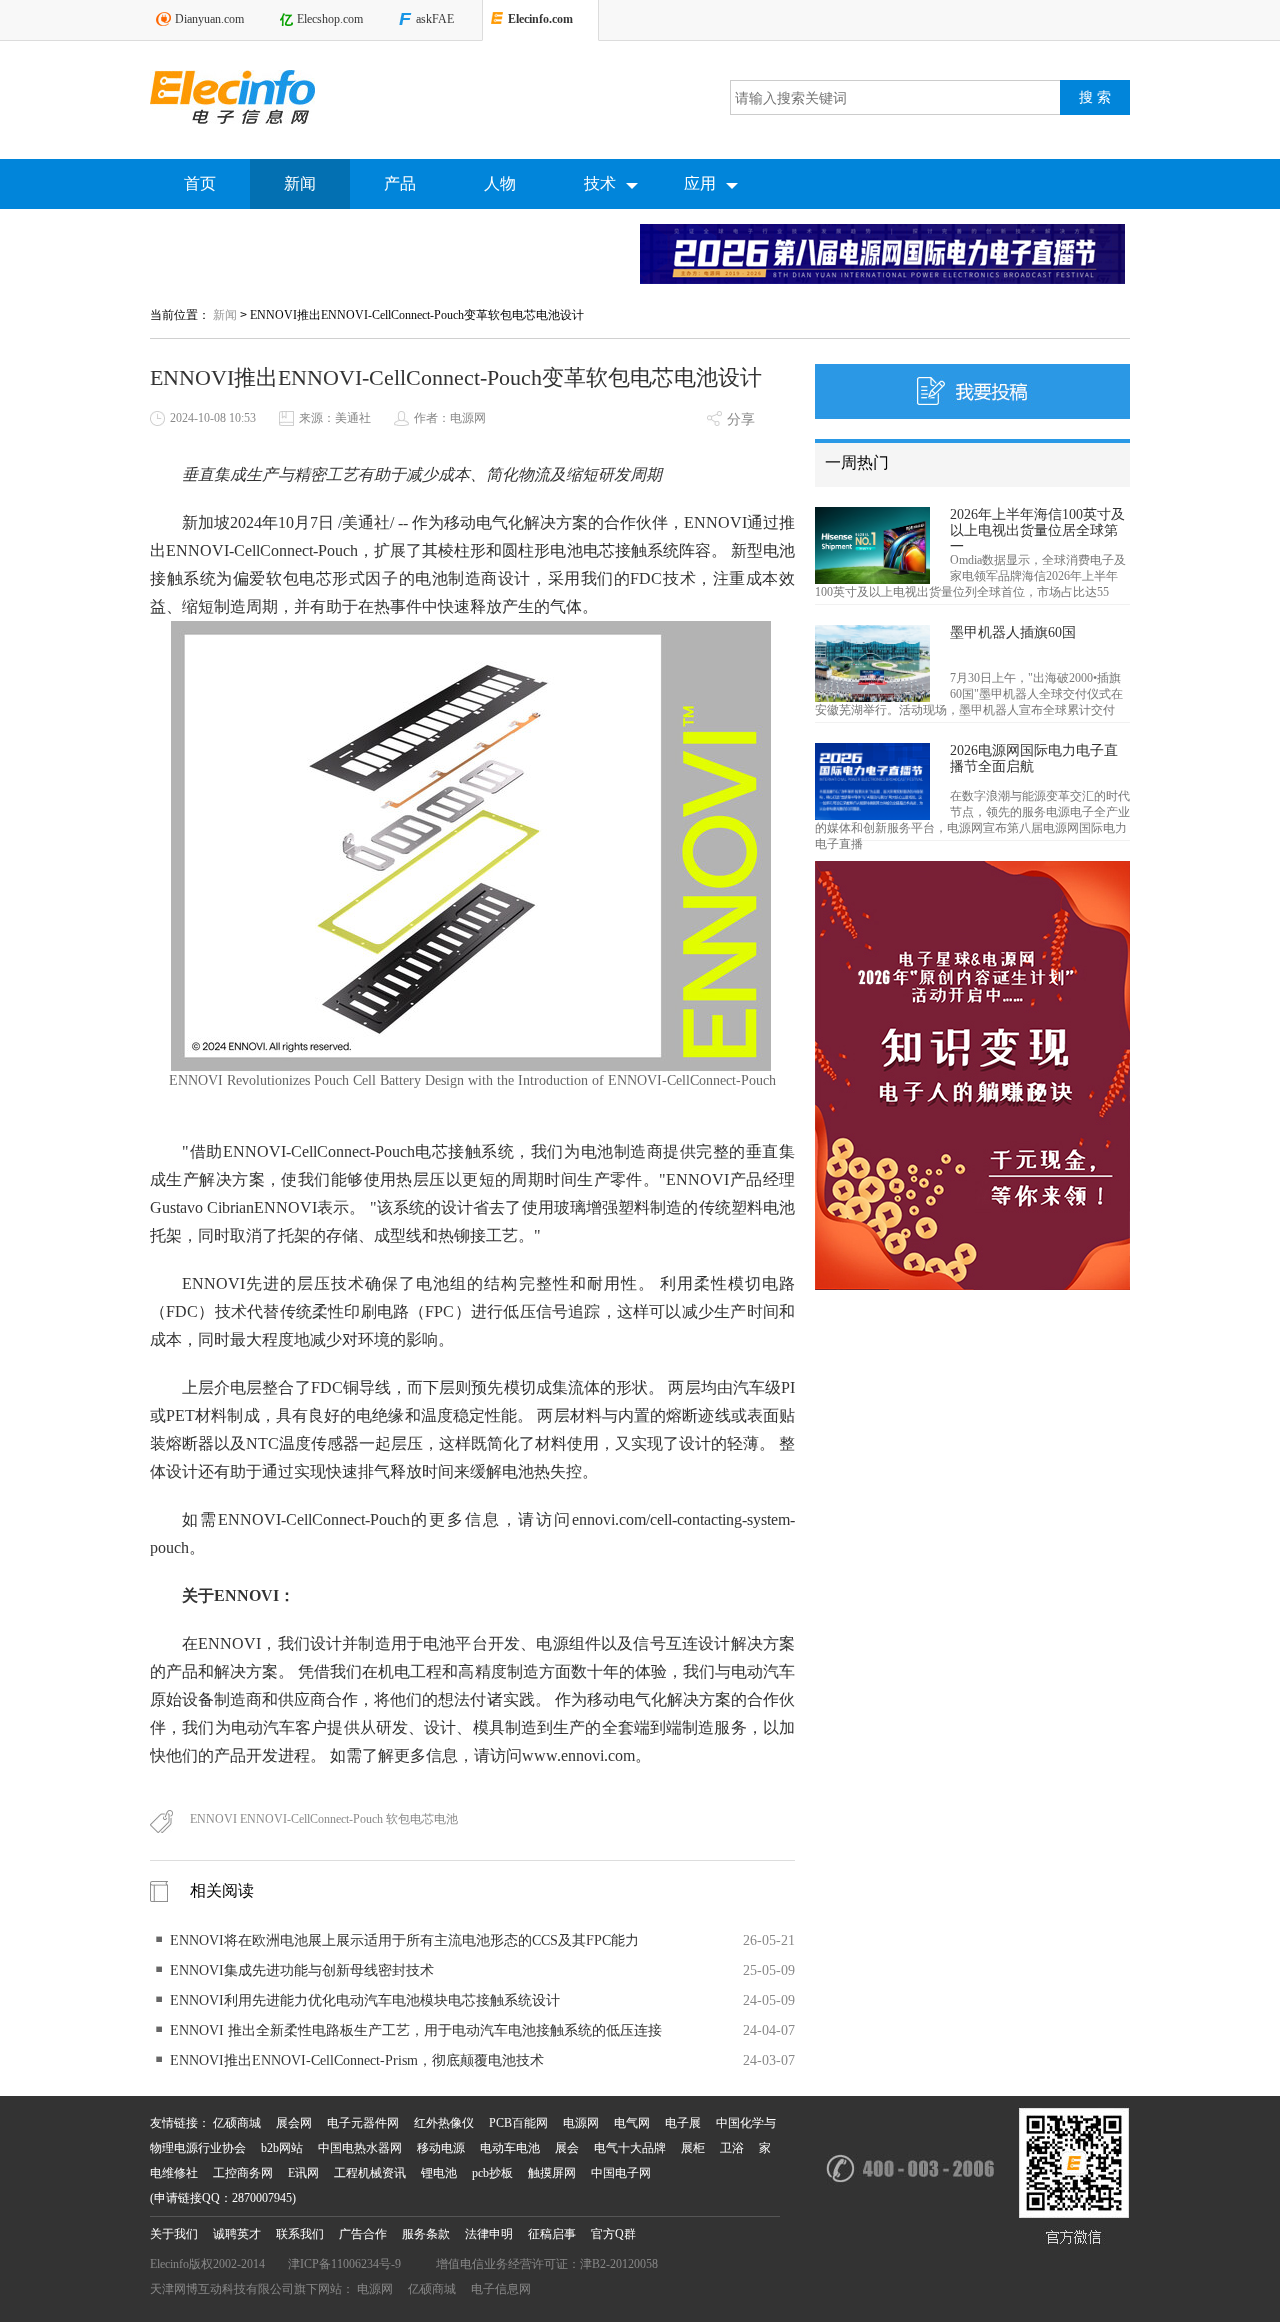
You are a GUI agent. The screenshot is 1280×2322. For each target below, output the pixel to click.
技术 (600, 183)
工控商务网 (243, 2173)
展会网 (294, 2123)
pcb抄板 (492, 2173)
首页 (200, 183)
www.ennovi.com (578, 1755)
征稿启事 (552, 2234)
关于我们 (174, 2234)
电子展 (683, 2123)
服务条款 (426, 2234)
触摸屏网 (552, 2173)
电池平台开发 (471, 1643)
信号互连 (665, 1643)
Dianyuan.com (209, 19)
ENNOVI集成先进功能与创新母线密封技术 (302, 1970)
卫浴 (732, 2148)
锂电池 (439, 2173)
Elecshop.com (330, 19)
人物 (500, 183)
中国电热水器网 (360, 2148)
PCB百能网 (518, 2123)
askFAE (435, 19)
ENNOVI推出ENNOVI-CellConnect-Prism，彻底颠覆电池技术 (357, 2060)
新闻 (300, 183)
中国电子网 (621, 2173)
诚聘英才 (237, 2234)
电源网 (581, 2123)
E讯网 (303, 2173)
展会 (567, 2148)
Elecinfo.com (540, 19)
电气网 (632, 2123)
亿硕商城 (237, 2123)
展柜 (693, 2148)
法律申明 (489, 2234)
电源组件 (568, 1643)
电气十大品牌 (630, 2148)
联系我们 (300, 2234)
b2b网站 (282, 2148)
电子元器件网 (363, 2123)
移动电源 (441, 2148)
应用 (700, 183)
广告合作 (363, 2234)
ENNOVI (715, 522)
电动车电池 (510, 2148)
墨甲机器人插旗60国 (1013, 632)
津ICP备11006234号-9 (344, 2264)
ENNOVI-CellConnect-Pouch (262, 550)
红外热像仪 (444, 2123)
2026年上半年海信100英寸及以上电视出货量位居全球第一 (1037, 530)
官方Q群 (613, 2234)
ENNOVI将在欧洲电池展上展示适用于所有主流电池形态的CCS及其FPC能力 (404, 1940)
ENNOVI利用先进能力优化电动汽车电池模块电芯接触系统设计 (365, 2000)
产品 (400, 183)
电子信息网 (501, 2289)
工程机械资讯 (370, 2173)
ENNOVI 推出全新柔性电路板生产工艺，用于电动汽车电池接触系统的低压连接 (416, 2030)
